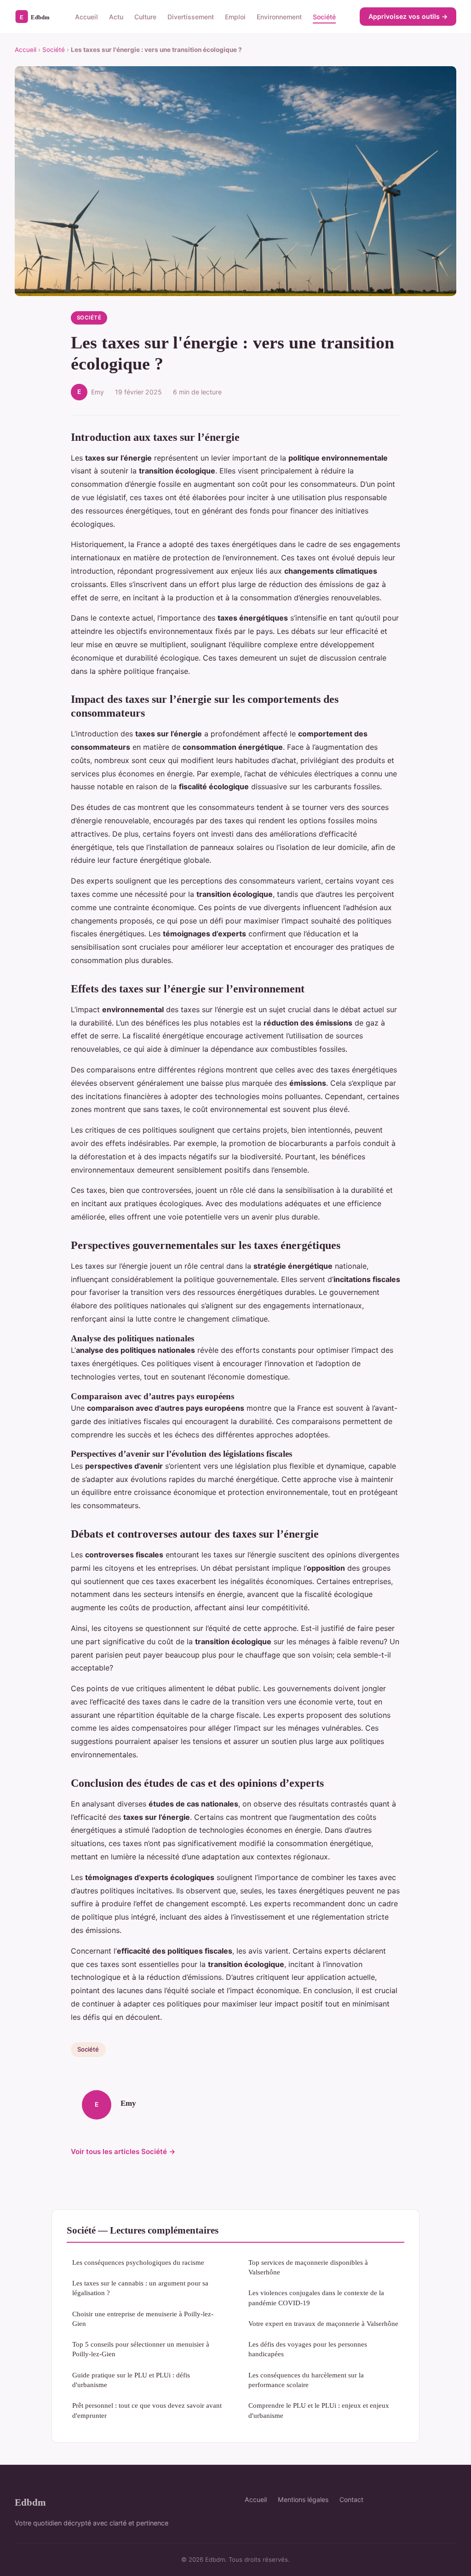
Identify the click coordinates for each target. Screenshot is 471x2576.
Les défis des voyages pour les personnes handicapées (308, 2349)
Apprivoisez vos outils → (408, 16)
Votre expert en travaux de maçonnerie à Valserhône (323, 2323)
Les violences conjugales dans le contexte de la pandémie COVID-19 (316, 2297)
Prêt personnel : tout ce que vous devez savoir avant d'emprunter (147, 2410)
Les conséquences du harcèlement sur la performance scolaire (306, 2380)
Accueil (86, 16)
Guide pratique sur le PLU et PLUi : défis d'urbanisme (131, 2380)
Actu (116, 16)
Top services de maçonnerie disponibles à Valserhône (308, 2267)
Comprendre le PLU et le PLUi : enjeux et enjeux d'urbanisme (319, 2410)
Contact (351, 2499)
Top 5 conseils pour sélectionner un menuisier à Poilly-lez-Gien (141, 2349)
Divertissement (191, 16)
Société (324, 16)
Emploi (235, 16)
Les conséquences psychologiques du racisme (138, 2262)
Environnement (279, 16)
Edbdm (30, 2502)
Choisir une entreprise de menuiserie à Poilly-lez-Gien (143, 2319)
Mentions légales (303, 2499)
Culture (145, 16)
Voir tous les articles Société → (123, 2151)
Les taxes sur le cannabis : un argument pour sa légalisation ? (140, 2288)
